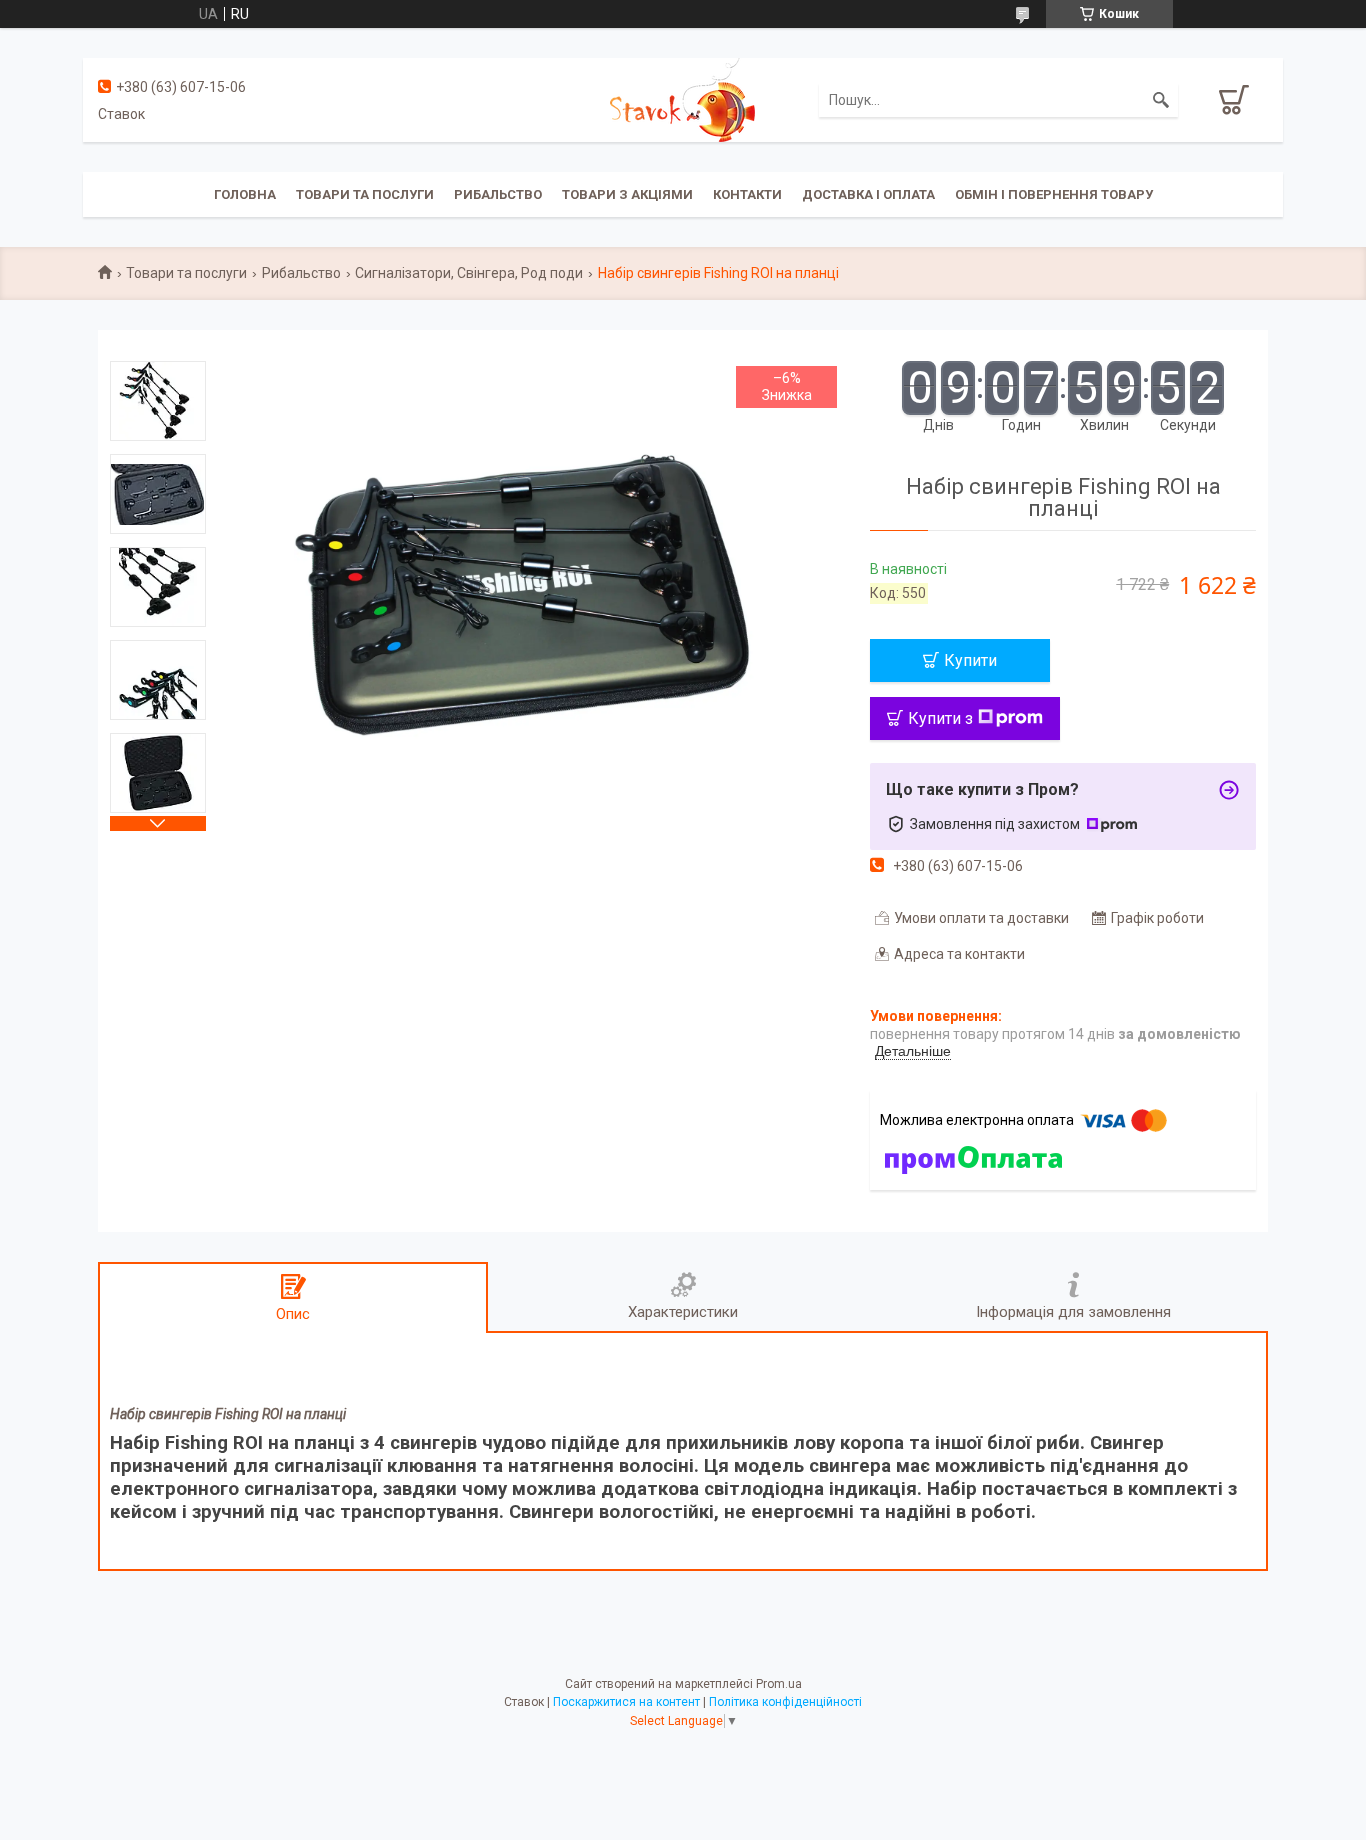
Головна (245, 194)
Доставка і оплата (868, 194)
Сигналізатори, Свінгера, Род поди (469, 273)
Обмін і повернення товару (1054, 194)
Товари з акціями (627, 194)
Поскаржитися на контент (626, 1702)
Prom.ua (779, 1684)
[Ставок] (682, 99)
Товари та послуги (365, 194)
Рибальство (498, 194)
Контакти (747, 194)
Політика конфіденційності (785, 1702)
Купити (970, 660)
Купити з (940, 718)
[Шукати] (1161, 100)
